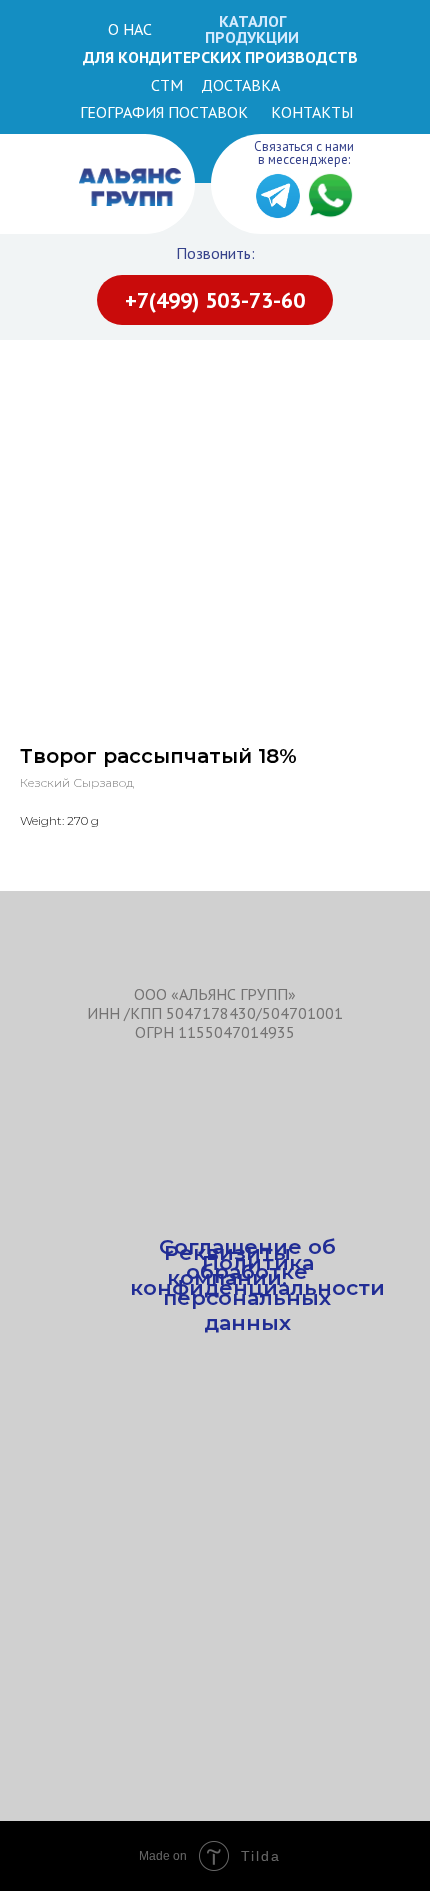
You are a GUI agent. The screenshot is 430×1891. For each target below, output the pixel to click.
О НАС (130, 29)
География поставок (164, 112)
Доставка (240, 85)
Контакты (312, 112)
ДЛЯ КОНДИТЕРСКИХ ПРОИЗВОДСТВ (220, 57)
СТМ (167, 85)
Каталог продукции (252, 29)
